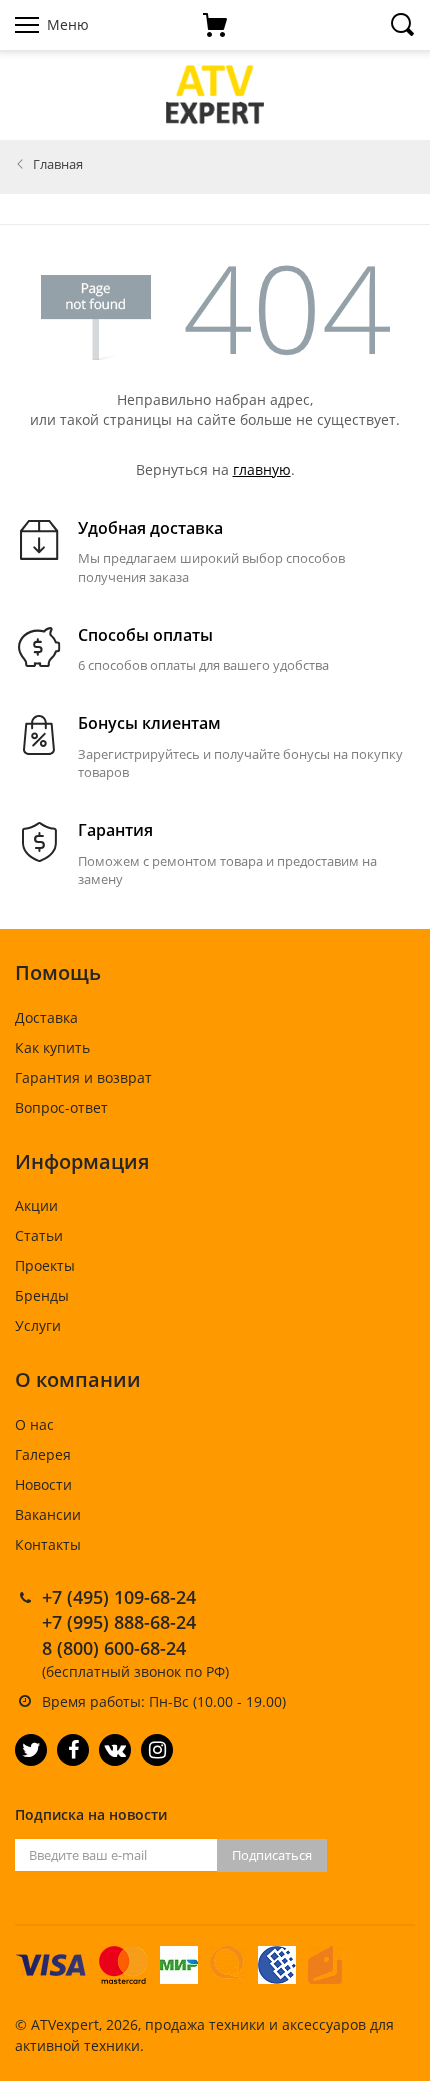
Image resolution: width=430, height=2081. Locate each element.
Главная (58, 164)
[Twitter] (31, 1750)
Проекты (45, 1265)
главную (262, 469)
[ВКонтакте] (115, 1750)
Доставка (46, 1017)
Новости (43, 1484)
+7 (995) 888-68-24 (119, 1622)
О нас (34, 1424)
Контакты (48, 1544)
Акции (36, 1205)
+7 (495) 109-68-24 (119, 1597)
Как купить (52, 1047)
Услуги (38, 1325)
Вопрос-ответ (61, 1107)
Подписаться (272, 1855)
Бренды (42, 1295)
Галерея (43, 1454)
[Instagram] (157, 1750)
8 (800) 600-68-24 (114, 1648)
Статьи (39, 1235)
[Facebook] (73, 1750)
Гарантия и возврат (83, 1077)
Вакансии (48, 1514)
